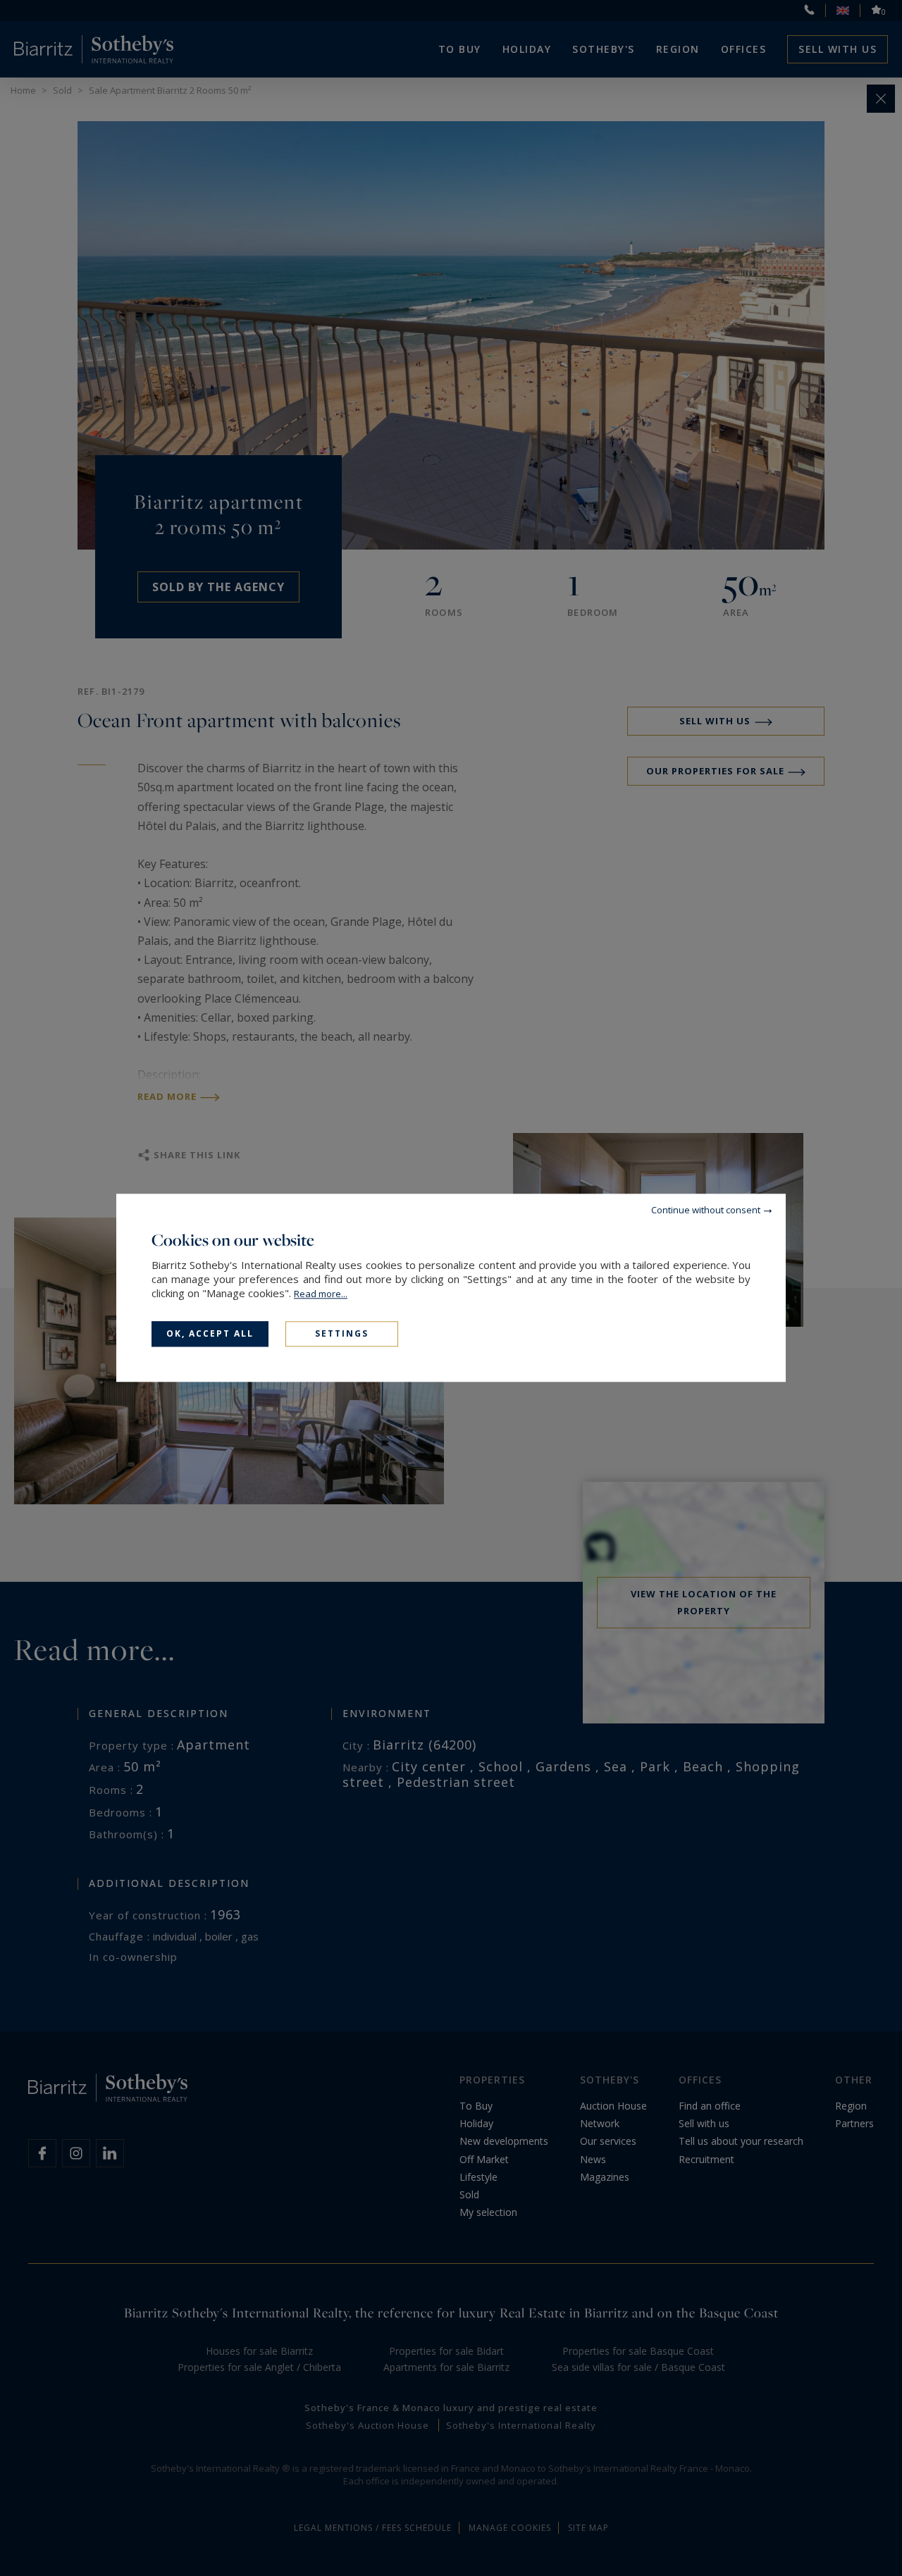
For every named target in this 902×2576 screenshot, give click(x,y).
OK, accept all (210, 1333)
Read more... (321, 1294)
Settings (342, 1333)
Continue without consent (706, 1210)
